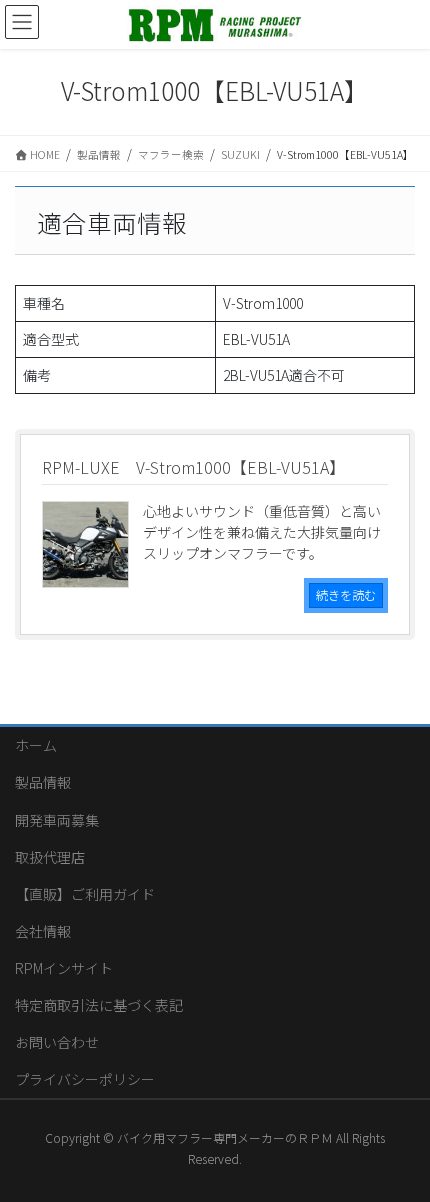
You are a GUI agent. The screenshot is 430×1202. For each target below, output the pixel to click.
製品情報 (43, 782)
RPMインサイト (64, 968)
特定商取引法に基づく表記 (99, 1005)
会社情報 (43, 931)
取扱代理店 (50, 857)
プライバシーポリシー (85, 1079)
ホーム (36, 745)
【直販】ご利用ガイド (85, 894)
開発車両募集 (57, 820)
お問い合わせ (57, 1042)
